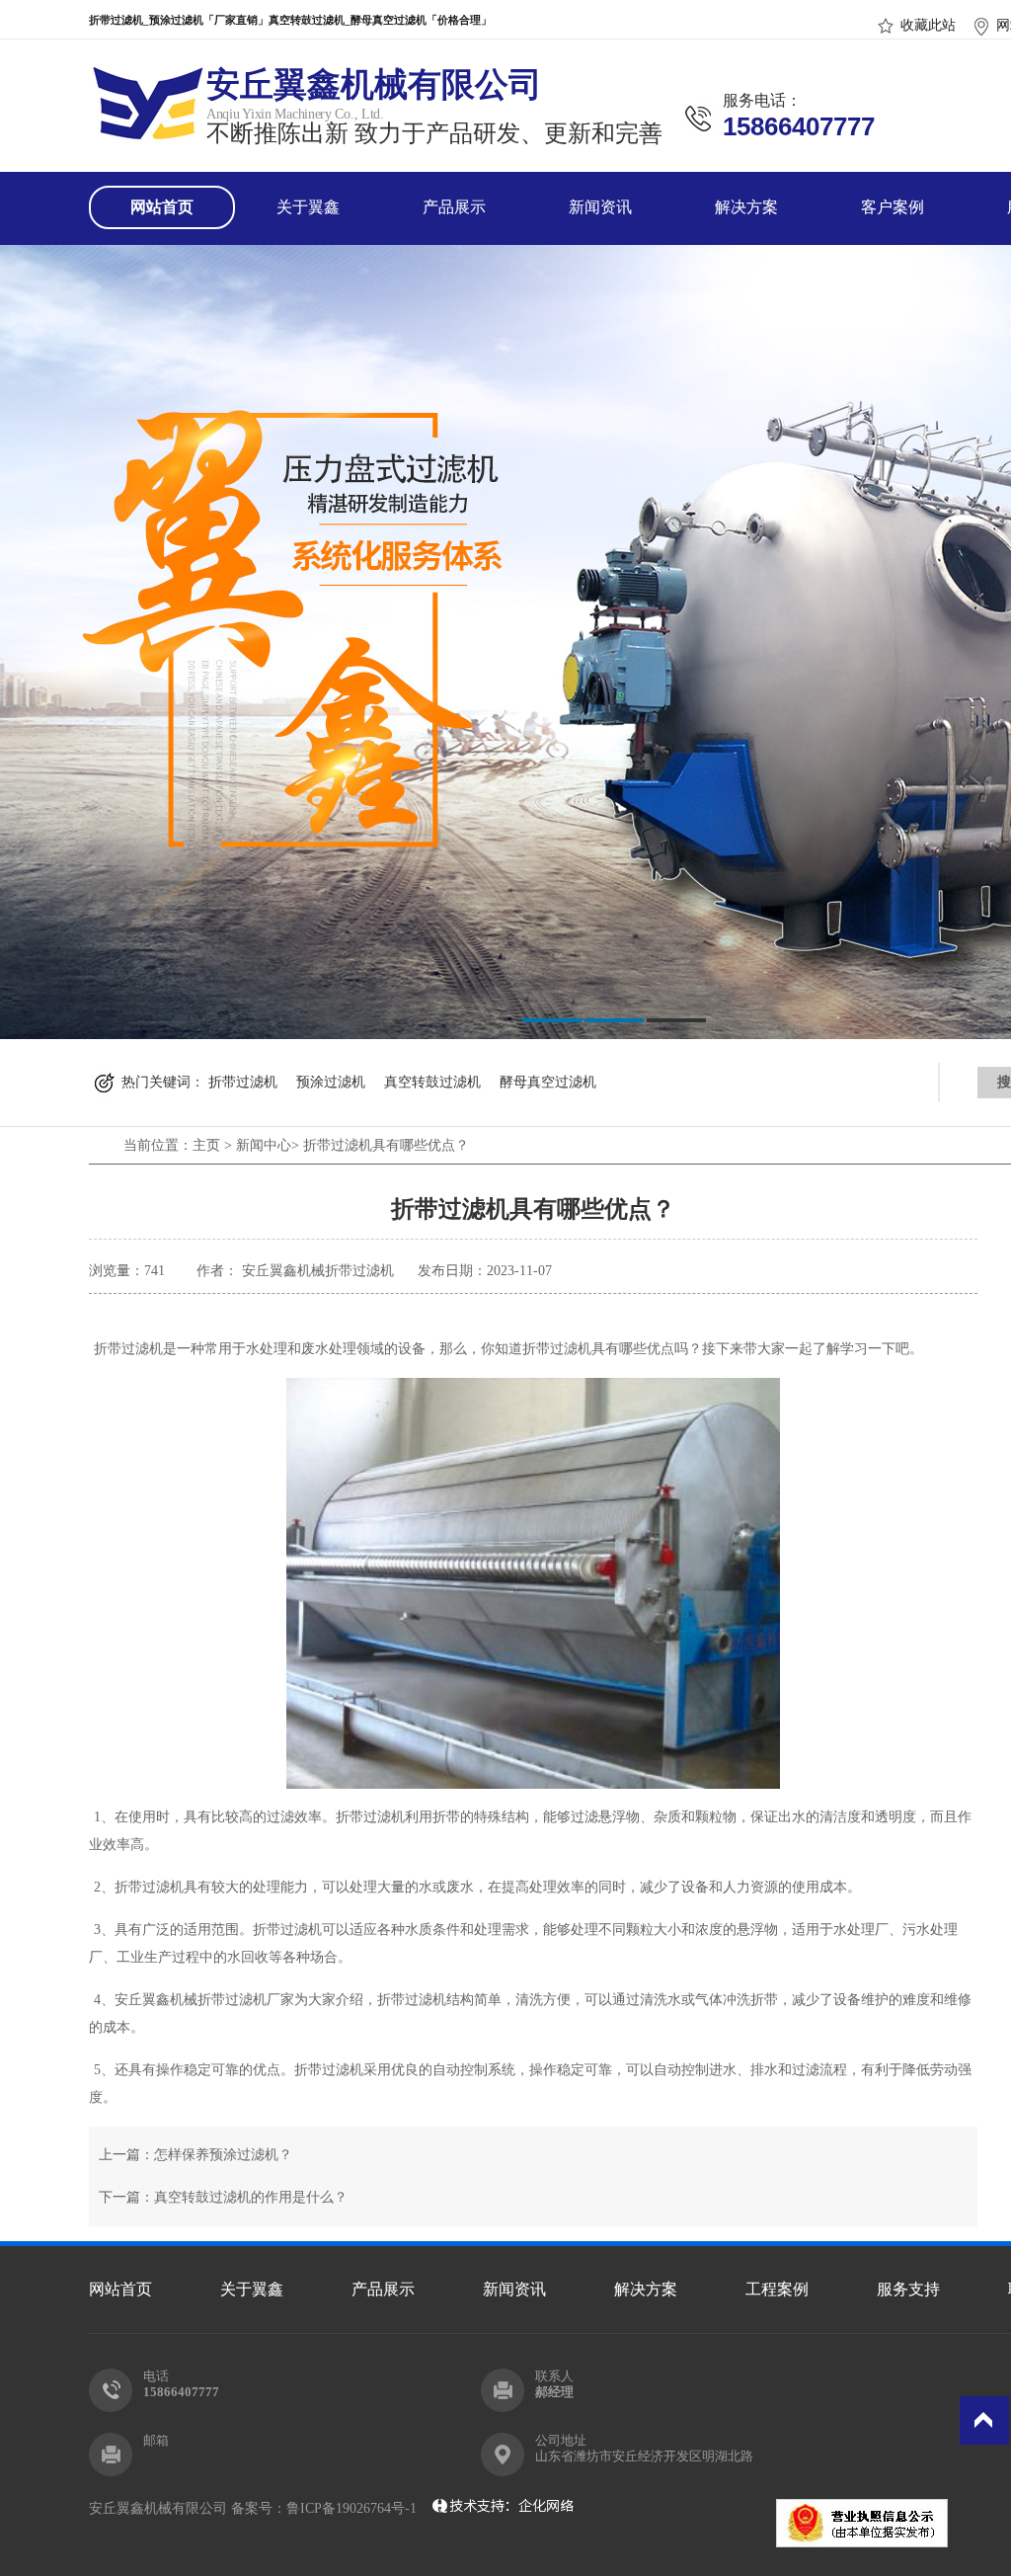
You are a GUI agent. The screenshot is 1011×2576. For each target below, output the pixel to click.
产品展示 (454, 207)
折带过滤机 (243, 1082)
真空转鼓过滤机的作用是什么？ (251, 2197)
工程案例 (777, 2289)
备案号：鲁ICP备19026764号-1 (328, 2508)
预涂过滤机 (331, 1082)
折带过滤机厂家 (246, 2000)
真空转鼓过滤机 (432, 1082)
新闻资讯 (600, 207)
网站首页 (162, 207)
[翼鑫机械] (148, 132)
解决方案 (746, 207)
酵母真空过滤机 (548, 1082)
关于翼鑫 (308, 207)
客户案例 (893, 207)
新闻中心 (264, 1145)
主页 (206, 1145)
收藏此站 (928, 25)
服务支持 (908, 2289)
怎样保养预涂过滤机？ (223, 2155)
